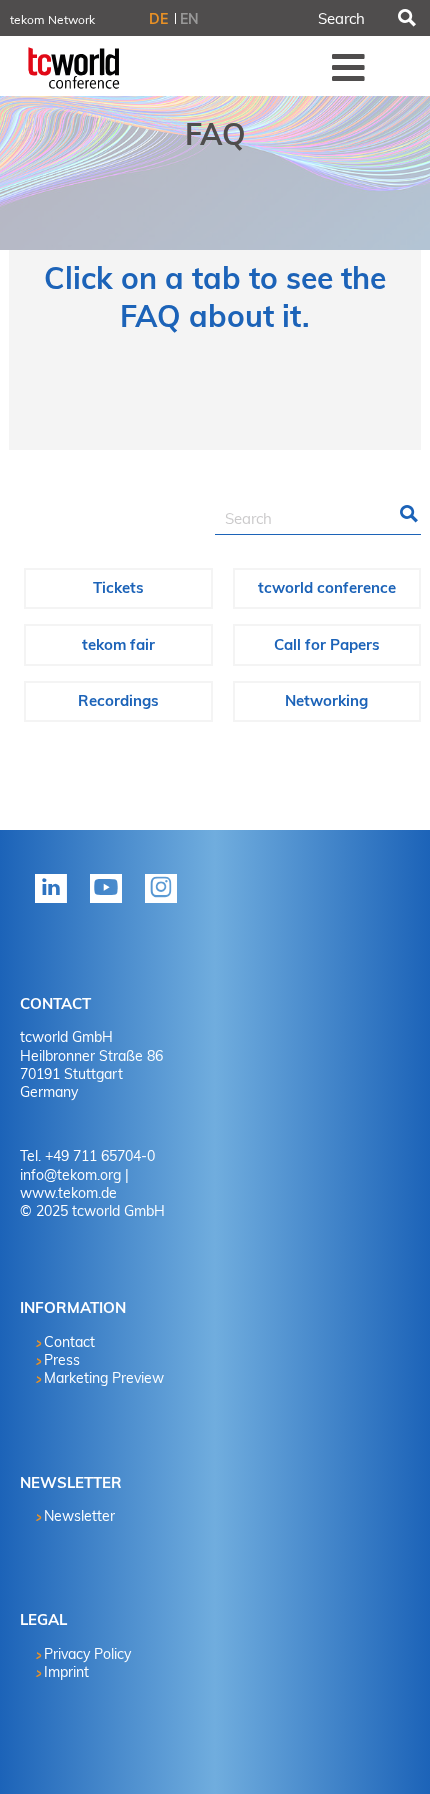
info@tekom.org (70, 1175)
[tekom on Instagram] (165, 902)
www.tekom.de (68, 1193)
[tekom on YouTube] (110, 902)
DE (158, 19)
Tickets (118, 587)
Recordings (118, 700)
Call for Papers (327, 644)
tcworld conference (327, 587)
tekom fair (118, 644)
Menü (349, 67)
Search (405, 18)
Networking (326, 700)
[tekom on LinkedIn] (55, 902)
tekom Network (52, 19)
